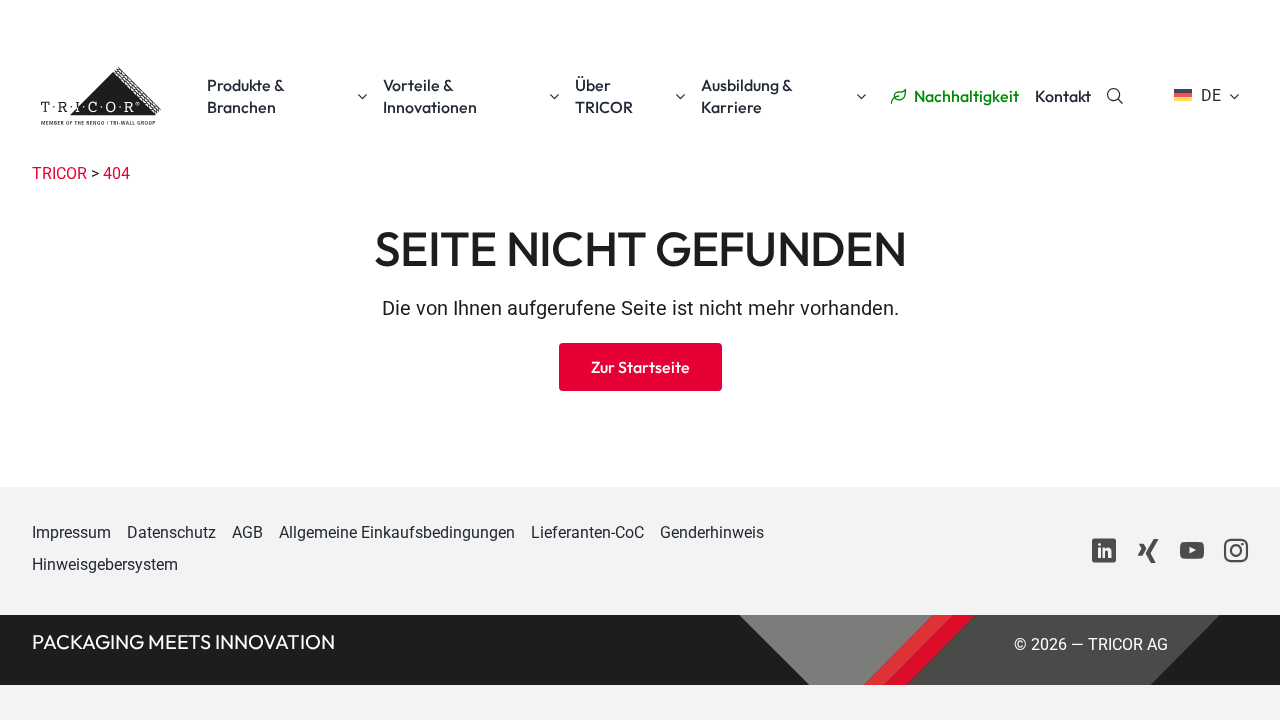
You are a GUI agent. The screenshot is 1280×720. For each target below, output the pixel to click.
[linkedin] (1104, 551)
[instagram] (1236, 551)
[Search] (1115, 96)
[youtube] (1192, 551)
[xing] (1148, 551)
